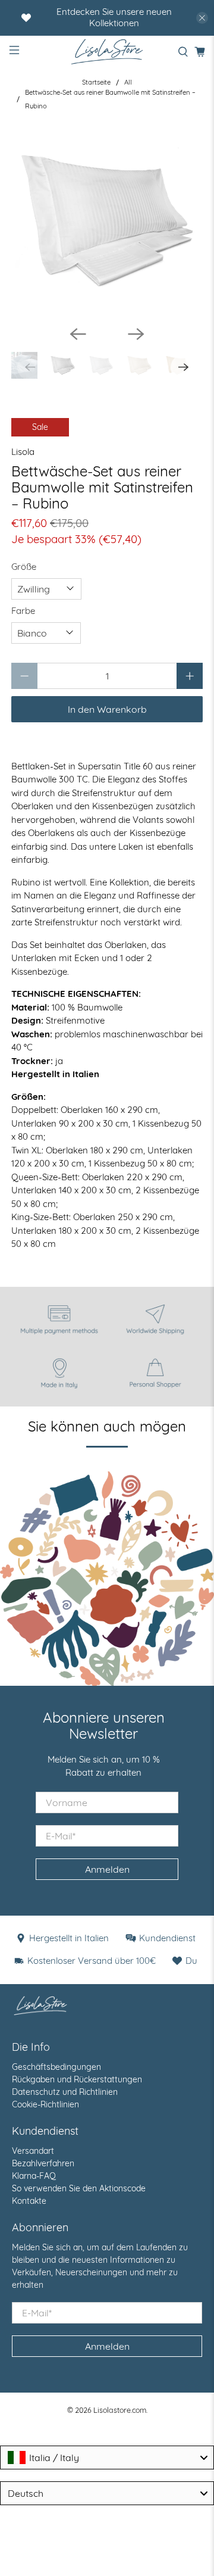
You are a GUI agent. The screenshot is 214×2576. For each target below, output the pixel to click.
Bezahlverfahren (43, 2163)
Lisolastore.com (120, 2410)
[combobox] (107, 2458)
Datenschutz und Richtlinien (65, 2092)
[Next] (136, 334)
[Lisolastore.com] (107, 52)
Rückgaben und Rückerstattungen (77, 2079)
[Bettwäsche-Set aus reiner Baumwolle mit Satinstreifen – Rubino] (107, 220)
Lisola (23, 452)
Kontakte (29, 2201)
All (128, 82)
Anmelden (107, 1869)
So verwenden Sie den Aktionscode (79, 2188)
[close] (202, 18)
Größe (24, 567)
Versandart (33, 2151)
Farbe (23, 611)
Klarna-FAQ (34, 2176)
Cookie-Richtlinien (45, 2104)
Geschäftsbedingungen (56, 2067)
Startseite (96, 82)
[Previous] (78, 334)
